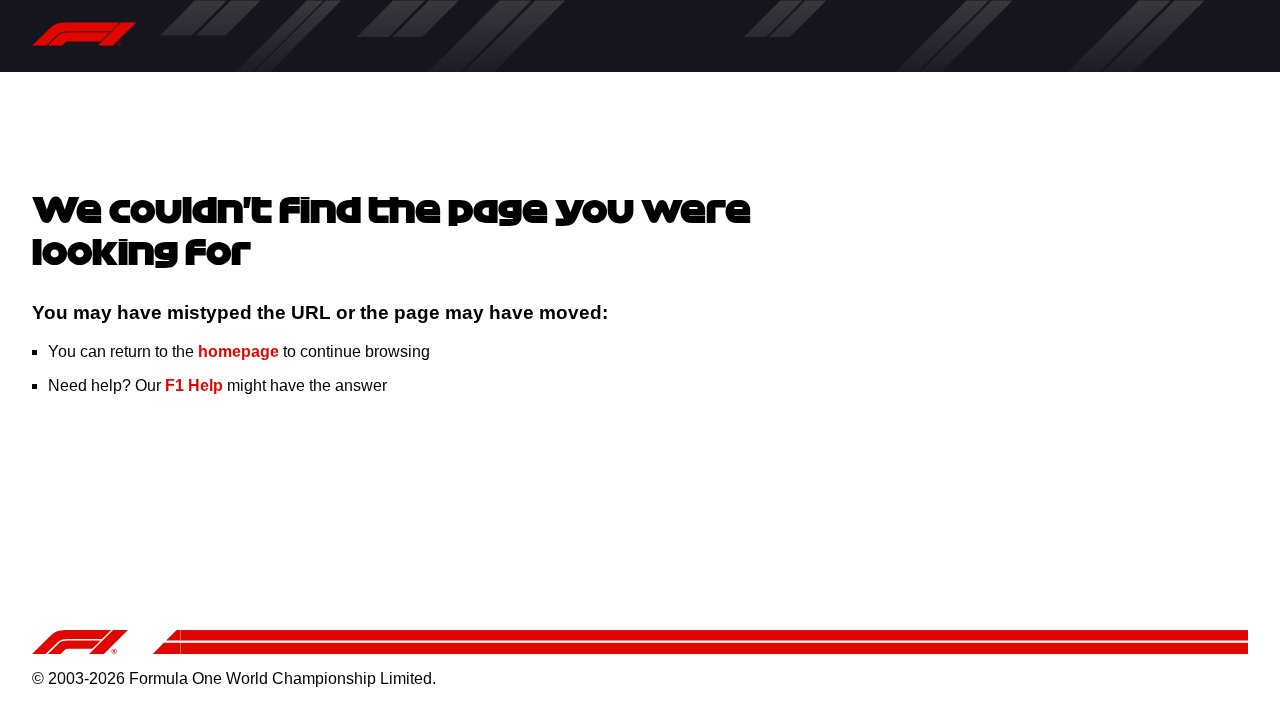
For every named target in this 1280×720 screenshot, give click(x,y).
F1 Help (194, 385)
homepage (238, 351)
